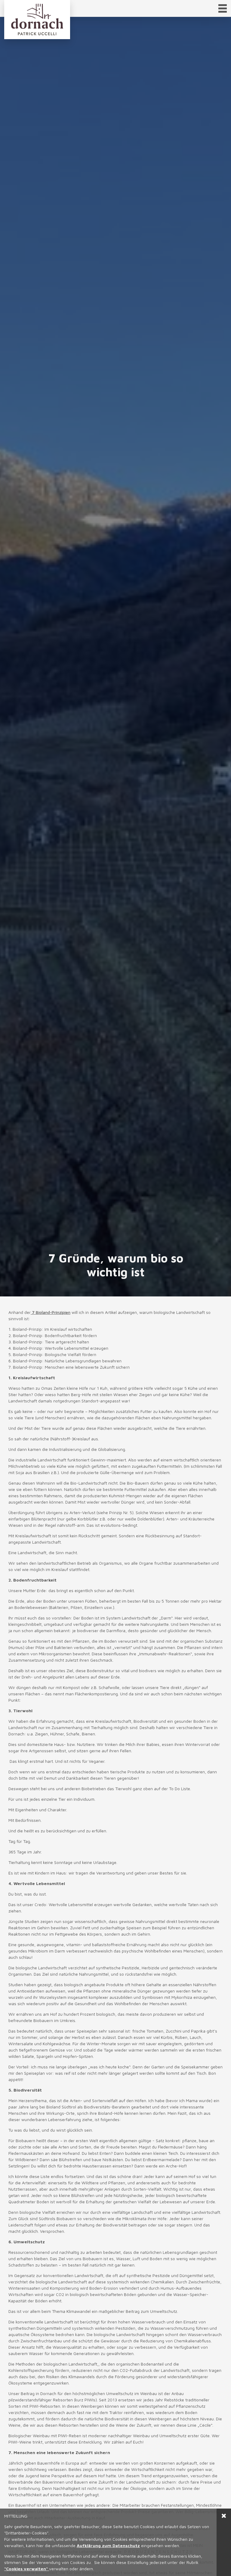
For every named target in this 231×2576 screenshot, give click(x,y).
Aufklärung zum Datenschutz (108, 2545)
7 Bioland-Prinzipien (51, 1312)
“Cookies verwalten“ (27, 2569)
